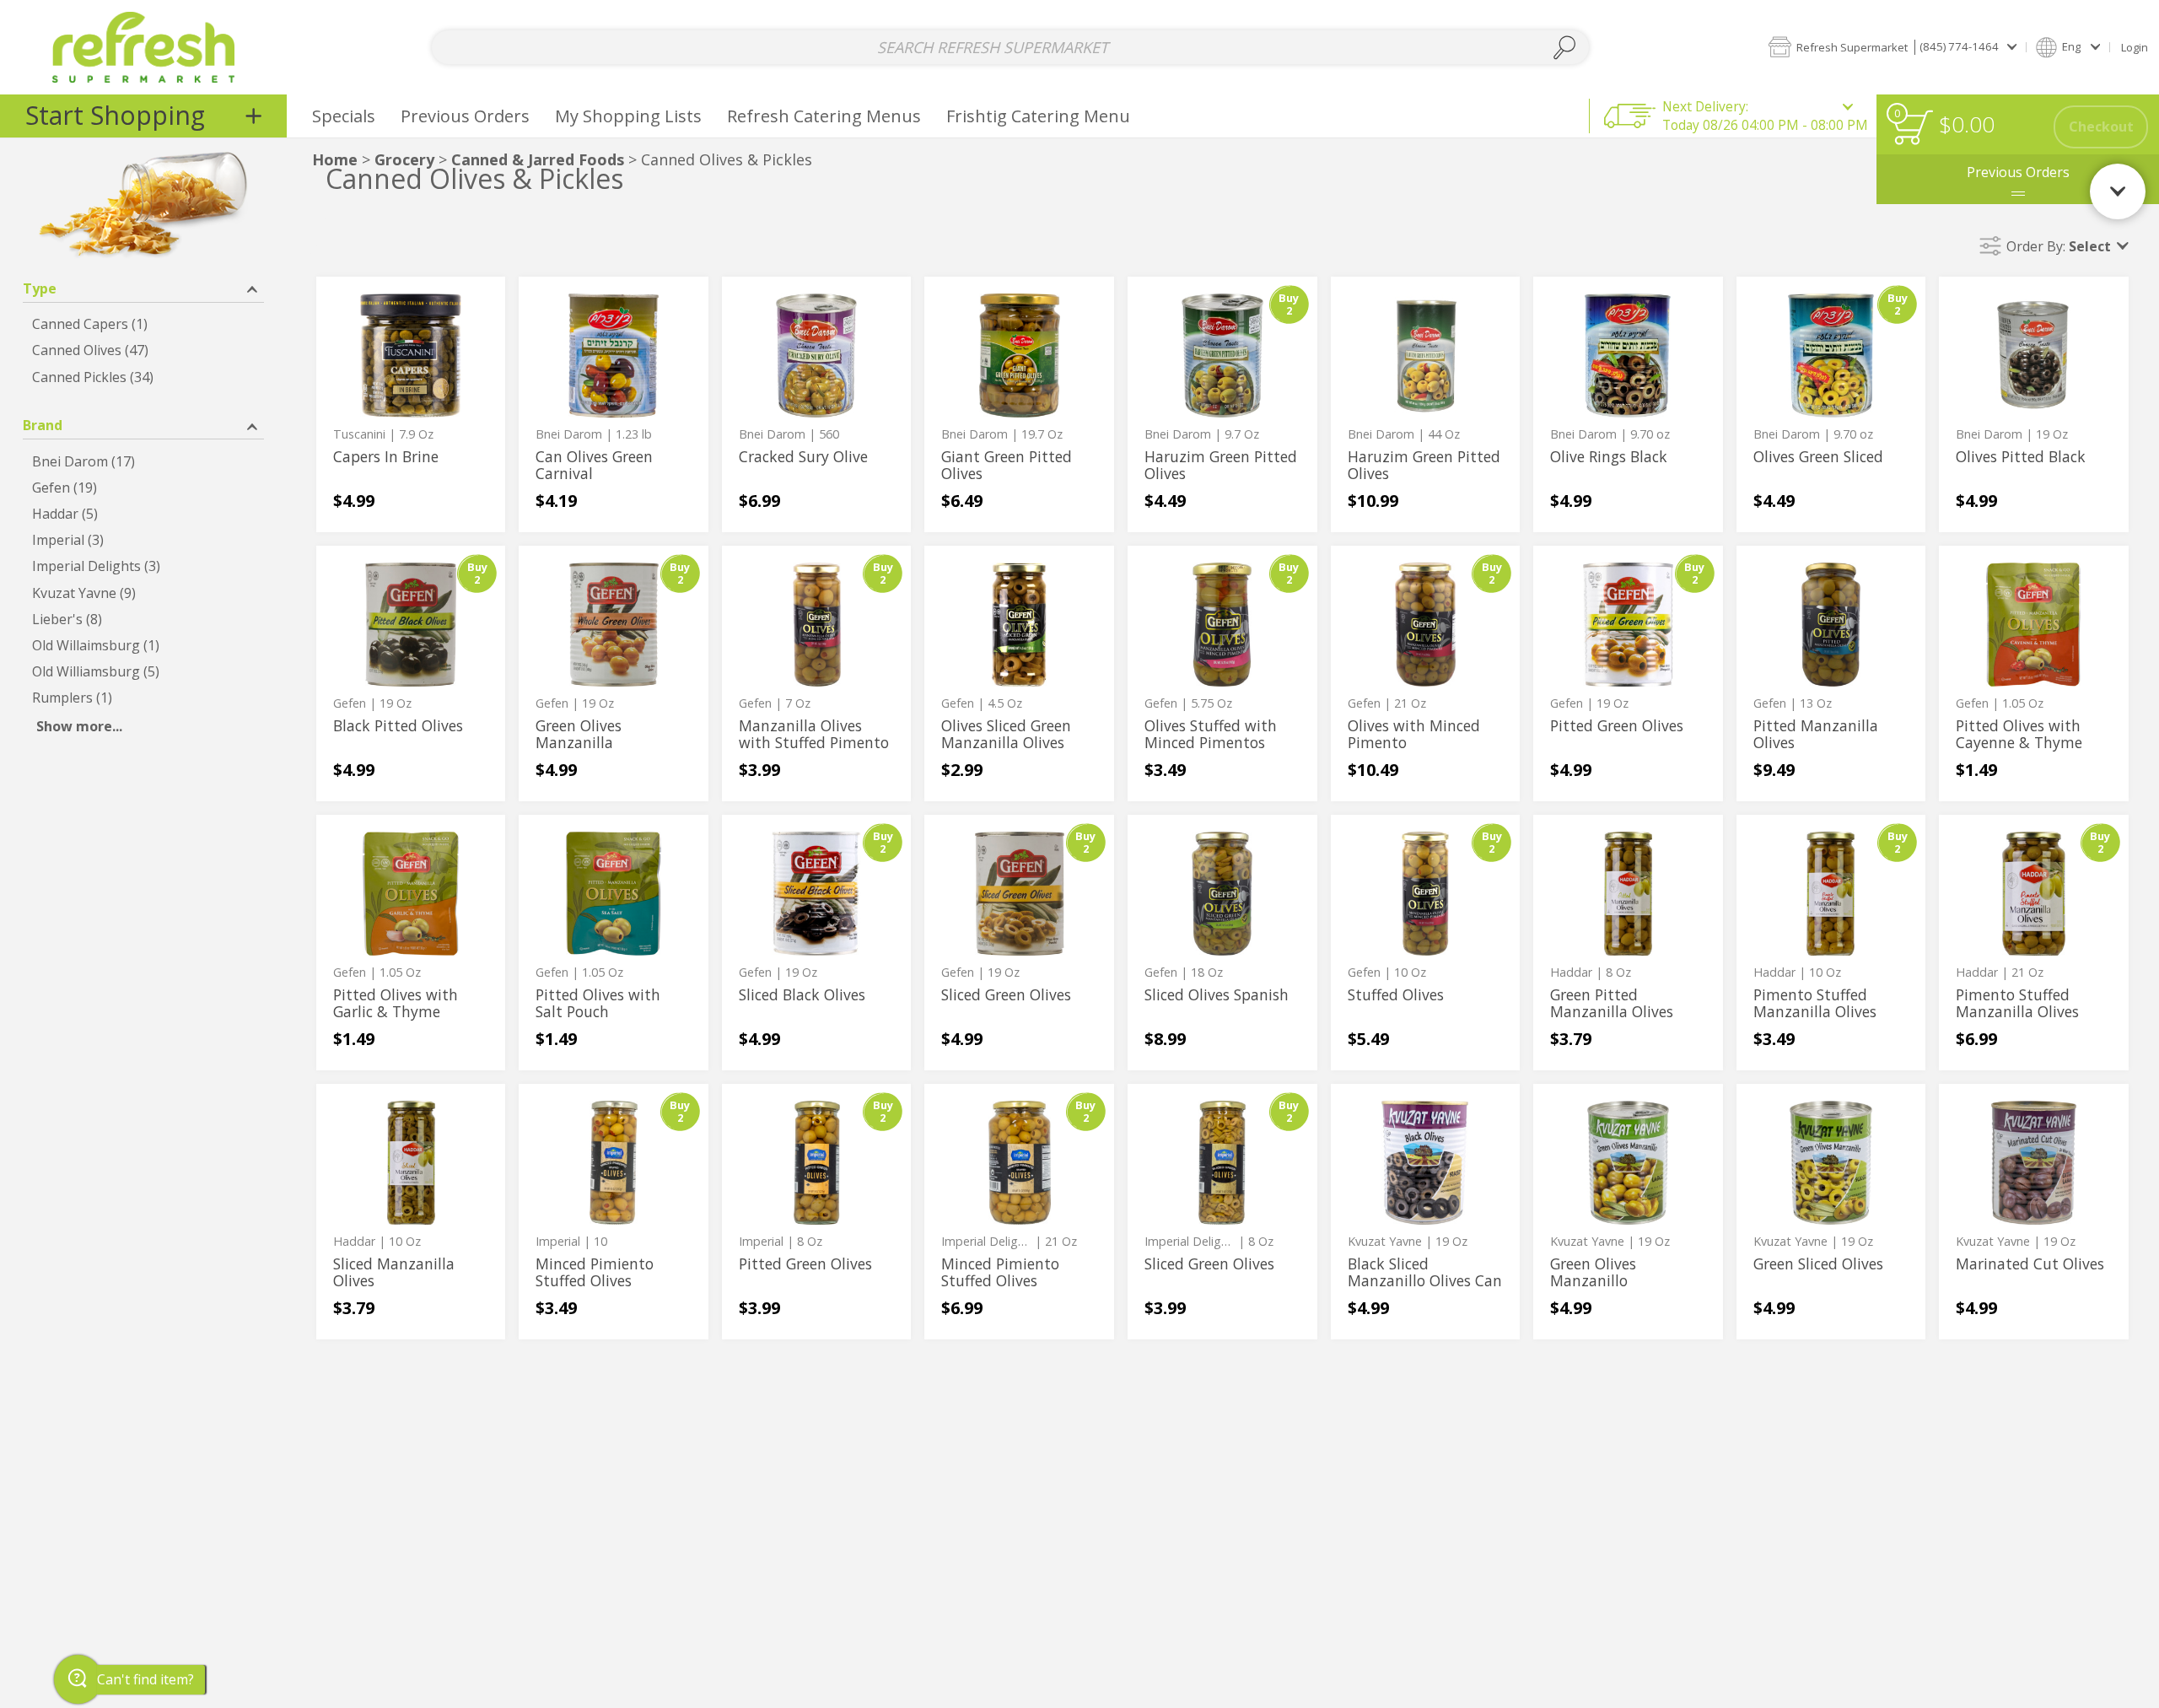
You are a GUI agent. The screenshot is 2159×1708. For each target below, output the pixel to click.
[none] (411, 404)
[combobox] (1011, 48)
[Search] (1564, 48)
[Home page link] (143, 47)
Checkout (2101, 127)
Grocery (404, 159)
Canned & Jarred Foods (538, 159)
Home (335, 159)
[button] (1892, 47)
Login (2135, 47)
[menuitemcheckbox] (143, 324)
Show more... (79, 726)
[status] (1913, 127)
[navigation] (143, 116)
